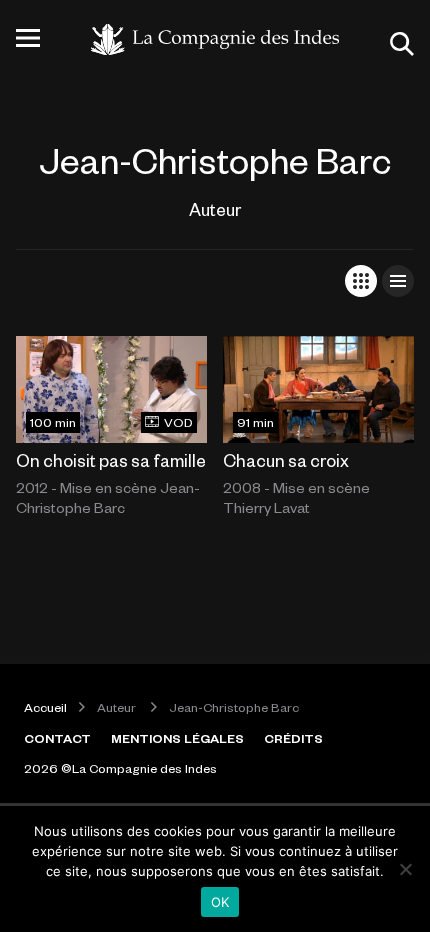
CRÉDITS (293, 738)
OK (220, 902)
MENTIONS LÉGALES (177, 738)
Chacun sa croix (286, 460)
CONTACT (57, 738)
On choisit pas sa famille (111, 460)
